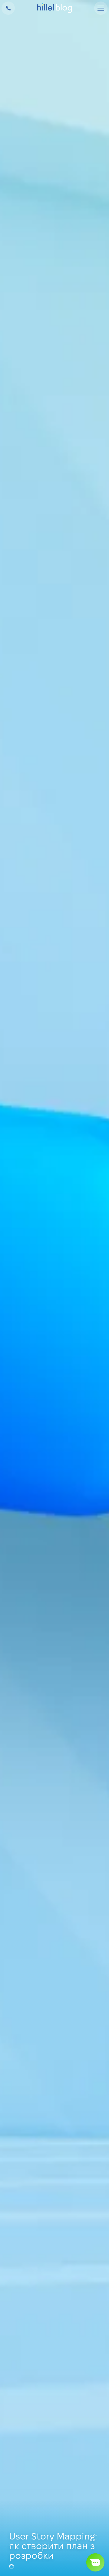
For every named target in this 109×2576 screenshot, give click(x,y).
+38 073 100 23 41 (8, 8)
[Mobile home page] (55, 8)
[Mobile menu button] (101, 8)
